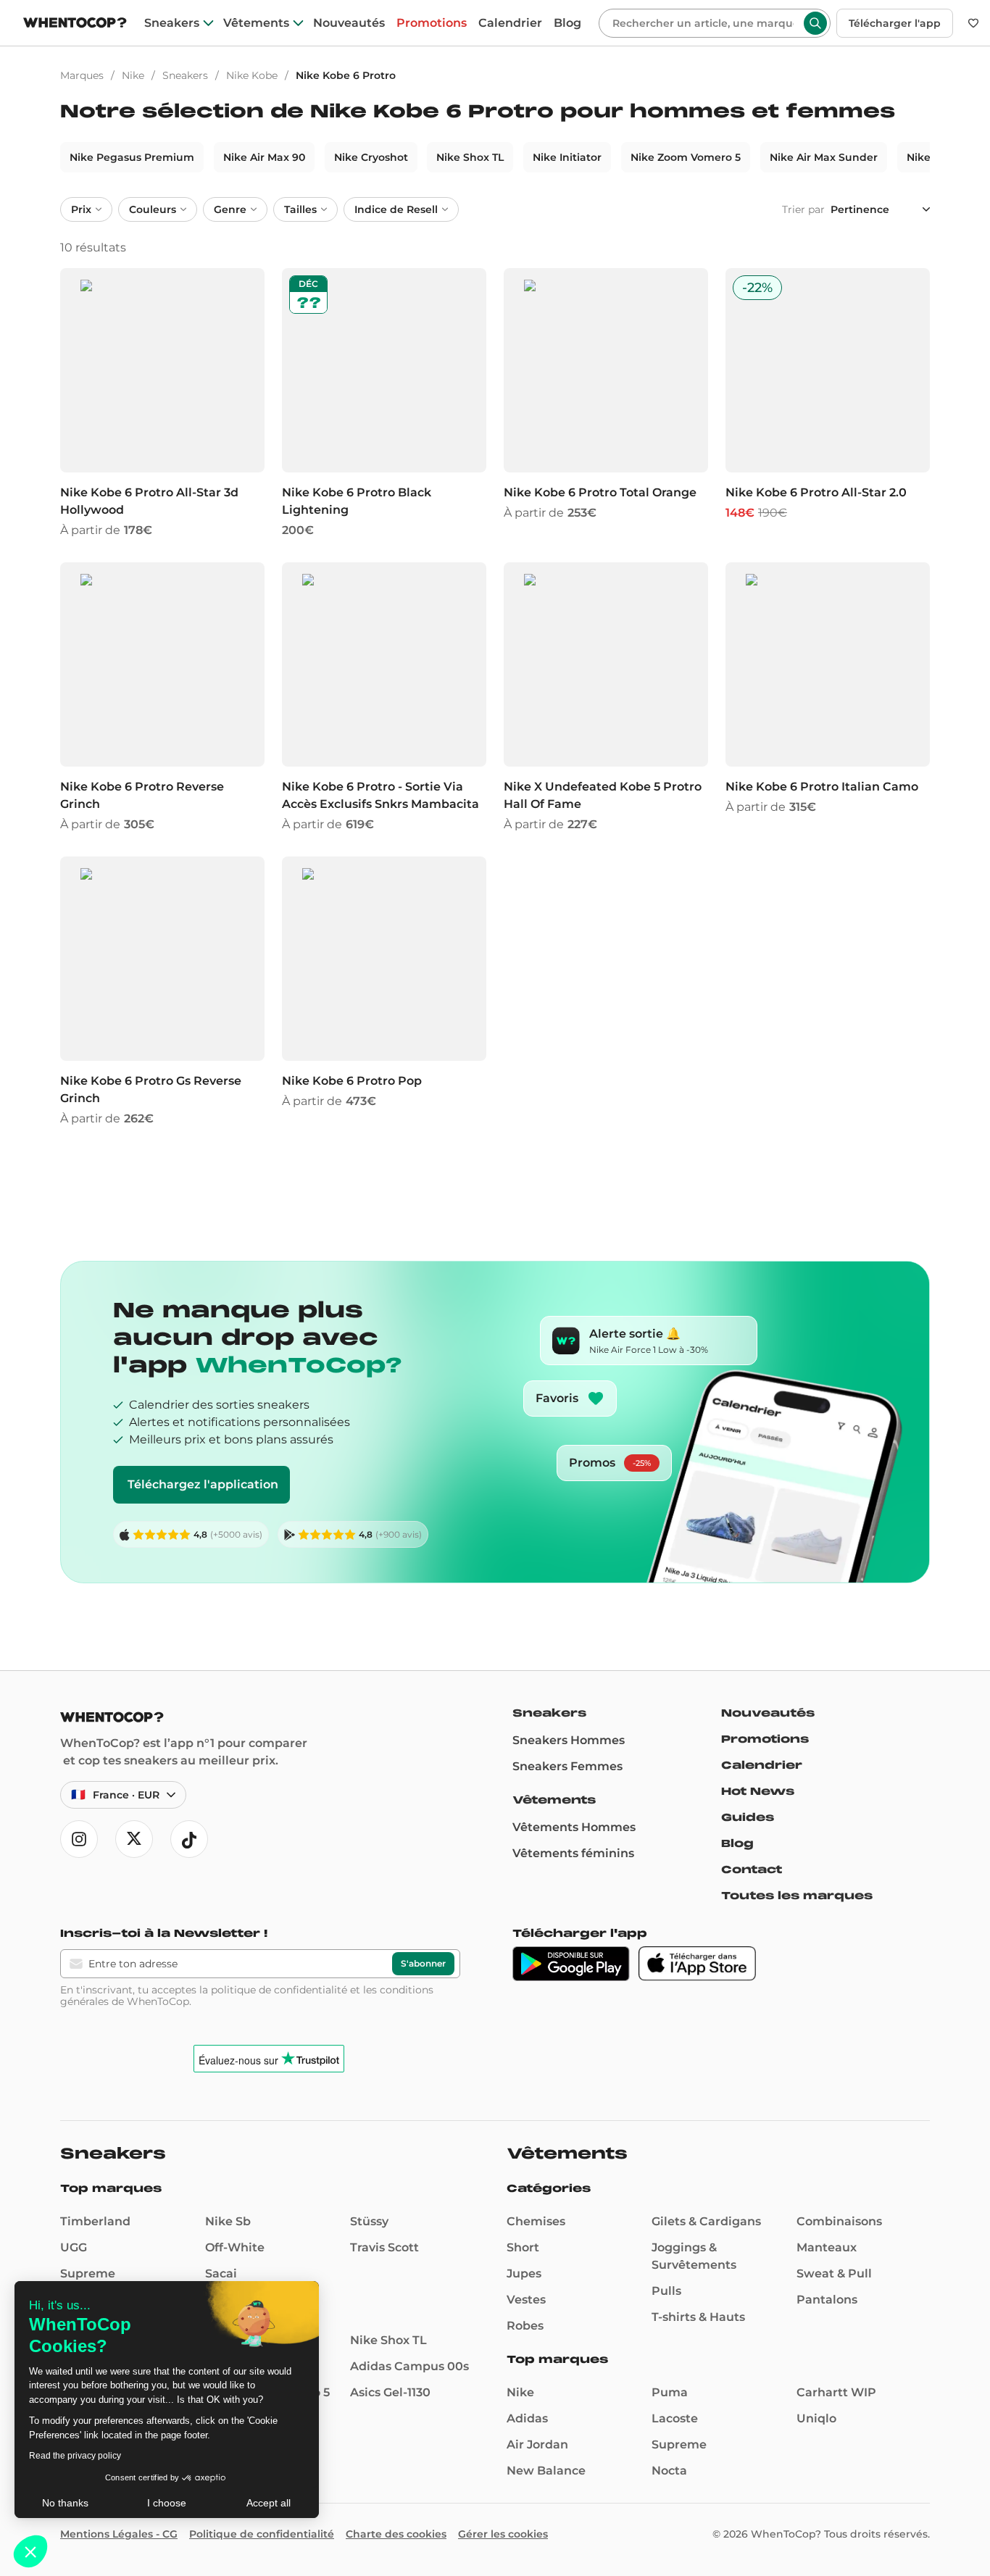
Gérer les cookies (503, 2534)
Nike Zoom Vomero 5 (686, 157)
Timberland (95, 2221)
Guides (748, 1817)
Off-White (235, 2247)
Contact (752, 1870)
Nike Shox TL (470, 157)
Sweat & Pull (834, 2273)
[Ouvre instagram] (79, 1839)
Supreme (88, 2273)
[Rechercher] (815, 23)
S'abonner (423, 1963)
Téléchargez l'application (203, 1484)
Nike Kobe (252, 75)
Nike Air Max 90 (264, 157)
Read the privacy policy (75, 2456)
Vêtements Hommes (574, 1827)
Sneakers (172, 23)
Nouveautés (349, 23)
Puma (670, 2392)
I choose (167, 2503)
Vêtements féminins (573, 1853)
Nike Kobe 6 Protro (346, 75)
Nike (133, 75)
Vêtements (256, 23)
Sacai (221, 2273)
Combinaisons (839, 2221)
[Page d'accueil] (75, 24)
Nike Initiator (567, 157)
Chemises (536, 2221)
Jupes (524, 2273)
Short (523, 2247)
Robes (525, 2326)
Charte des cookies (396, 2534)
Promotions (432, 23)
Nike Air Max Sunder (824, 157)
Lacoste (675, 2418)
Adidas (527, 2418)
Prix (81, 209)
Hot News (758, 1791)
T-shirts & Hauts (698, 2317)
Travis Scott (384, 2247)
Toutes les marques (797, 1896)
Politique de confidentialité (262, 2534)
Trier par (803, 209)
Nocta (669, 2471)
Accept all (269, 2503)
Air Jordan (537, 2444)
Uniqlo (816, 2418)
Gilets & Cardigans (706, 2221)
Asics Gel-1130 (390, 2392)
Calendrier (510, 23)
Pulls (666, 2291)
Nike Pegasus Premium (132, 157)
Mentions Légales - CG (119, 2534)
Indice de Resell (396, 209)
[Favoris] (973, 23)
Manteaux (827, 2247)
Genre (230, 209)
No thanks (65, 2503)
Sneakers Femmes (567, 1766)
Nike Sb (228, 2221)
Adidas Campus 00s (409, 2366)
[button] (30, 2551)
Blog (567, 23)
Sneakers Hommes (569, 1740)
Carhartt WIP (836, 2392)
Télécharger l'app (895, 23)
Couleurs (153, 209)
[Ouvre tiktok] (189, 1839)
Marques (82, 75)
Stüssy (369, 2221)
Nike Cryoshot (371, 157)
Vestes (526, 2300)
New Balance (546, 2471)
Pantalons (827, 2300)
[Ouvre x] (134, 1839)
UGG (74, 2247)
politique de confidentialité (279, 1990)
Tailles (300, 209)
